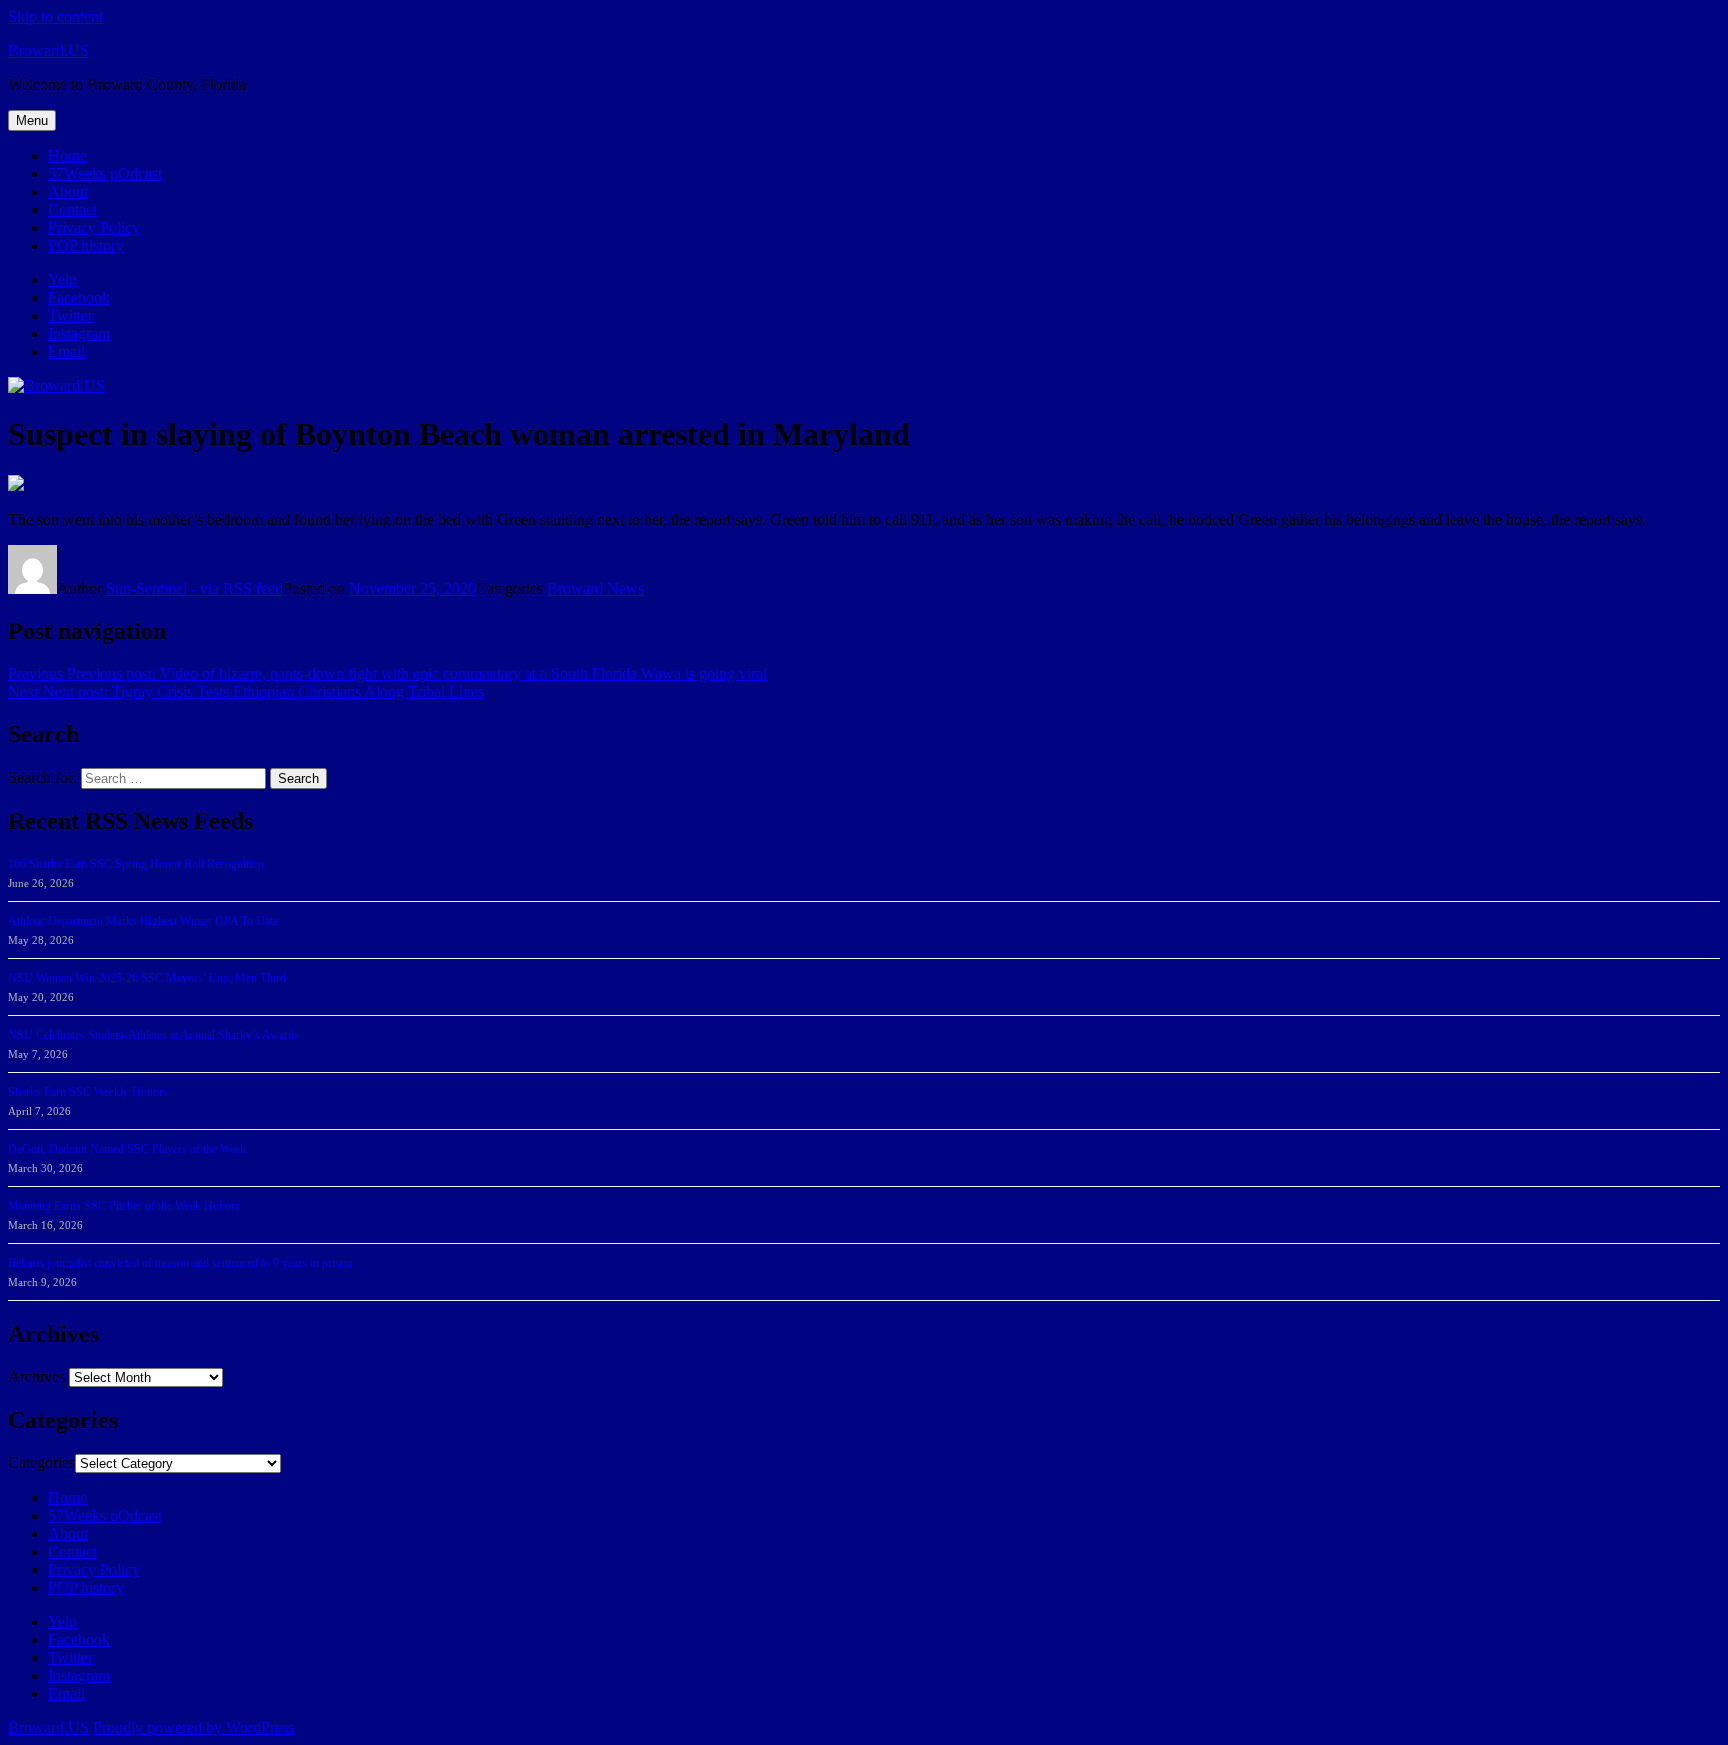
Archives (36, 1376)
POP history (86, 245)
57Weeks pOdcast (105, 173)
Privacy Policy (94, 227)
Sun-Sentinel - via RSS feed (194, 588)
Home (67, 155)
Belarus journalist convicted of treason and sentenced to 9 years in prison (180, 1263)
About (68, 191)
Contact (72, 209)
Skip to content (55, 16)
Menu (32, 120)
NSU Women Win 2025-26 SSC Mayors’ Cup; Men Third (147, 978)
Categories (41, 1462)
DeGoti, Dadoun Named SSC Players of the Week (127, 1149)
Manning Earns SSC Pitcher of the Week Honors (124, 1206)
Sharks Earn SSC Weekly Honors (88, 1092)
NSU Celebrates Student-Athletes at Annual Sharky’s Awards (153, 1035)
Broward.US (48, 50)
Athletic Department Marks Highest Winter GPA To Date (143, 921)
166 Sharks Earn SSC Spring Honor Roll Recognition (136, 864)
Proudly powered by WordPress (193, 1727)
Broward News (595, 588)
